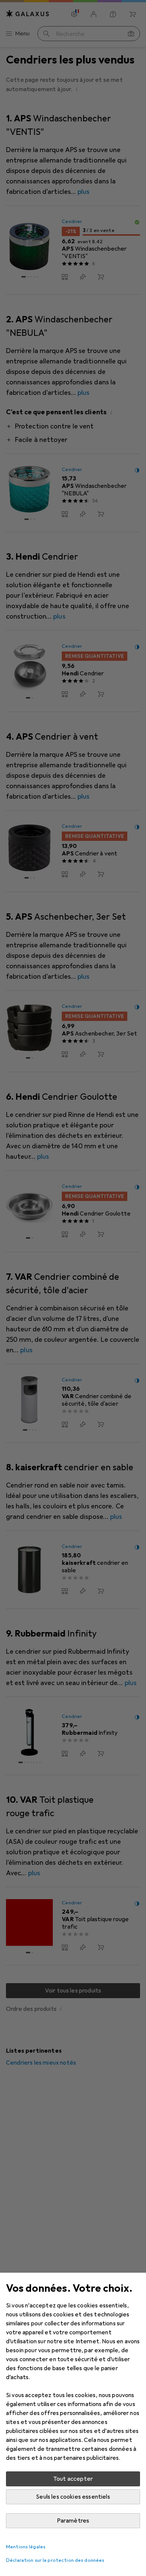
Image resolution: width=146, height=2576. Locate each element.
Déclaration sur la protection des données (55, 2560)
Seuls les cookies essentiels (73, 2497)
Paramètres (73, 2521)
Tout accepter (73, 2479)
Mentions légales (26, 2547)
